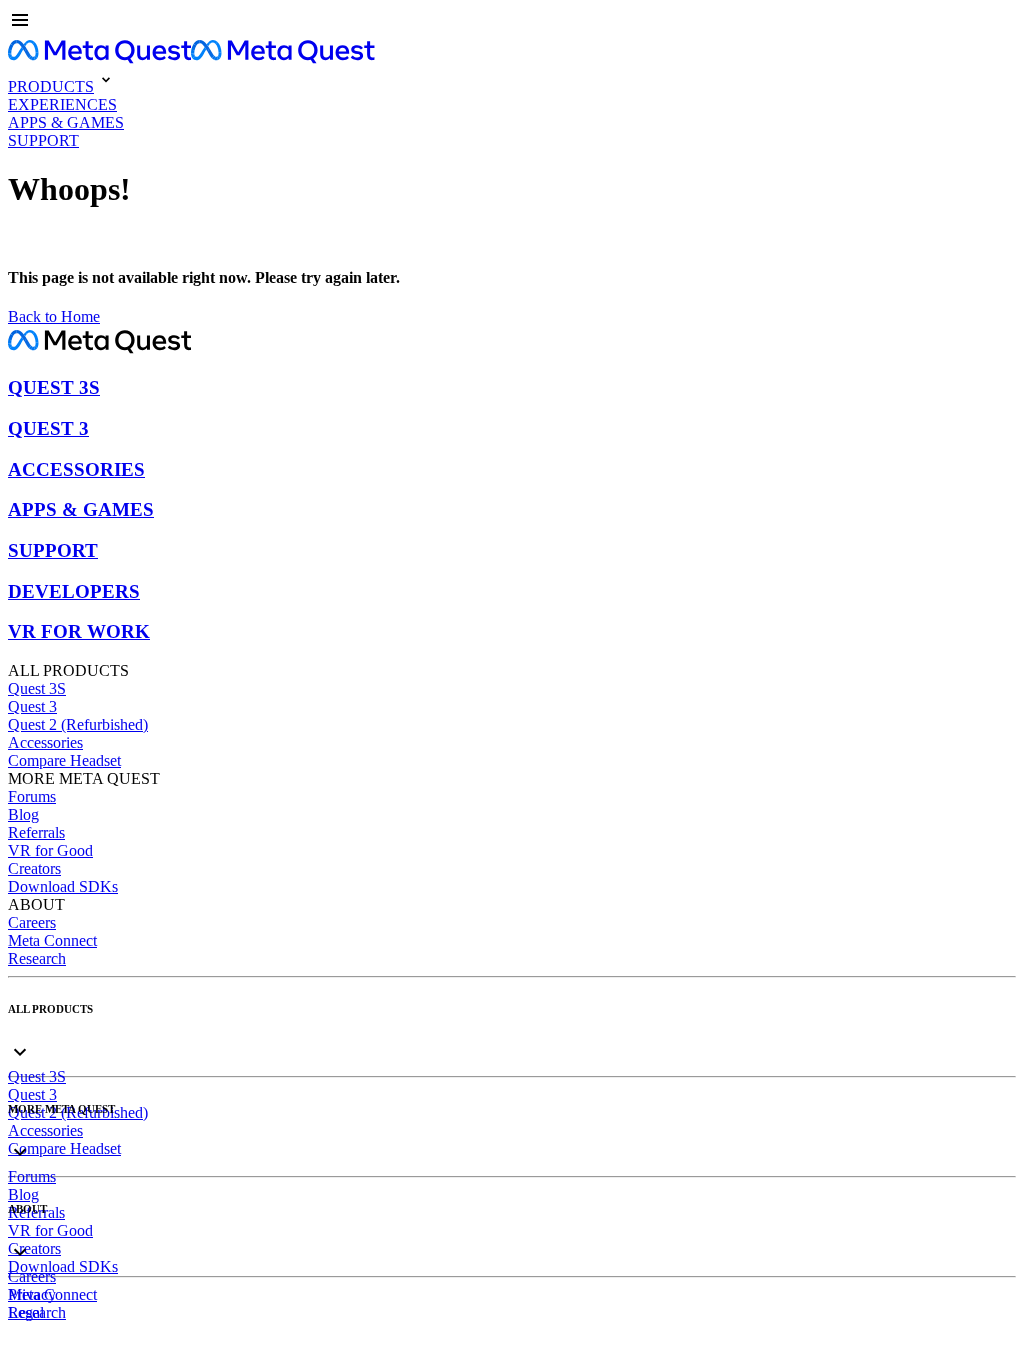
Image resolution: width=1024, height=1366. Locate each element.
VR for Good (50, 850)
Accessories (45, 742)
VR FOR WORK (79, 631)
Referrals (36, 832)
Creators (34, 868)
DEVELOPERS (74, 591)
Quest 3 (32, 706)
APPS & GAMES (81, 509)
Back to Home (54, 316)
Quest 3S (37, 688)
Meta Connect (52, 940)
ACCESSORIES (76, 469)
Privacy (32, 1294)
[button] (512, 22)
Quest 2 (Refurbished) (78, 724)
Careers (32, 922)
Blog (23, 814)
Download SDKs (63, 886)
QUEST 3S (54, 387)
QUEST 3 (48, 428)
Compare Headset (64, 760)
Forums (32, 796)
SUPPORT (53, 550)
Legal (26, 1312)
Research (37, 958)
